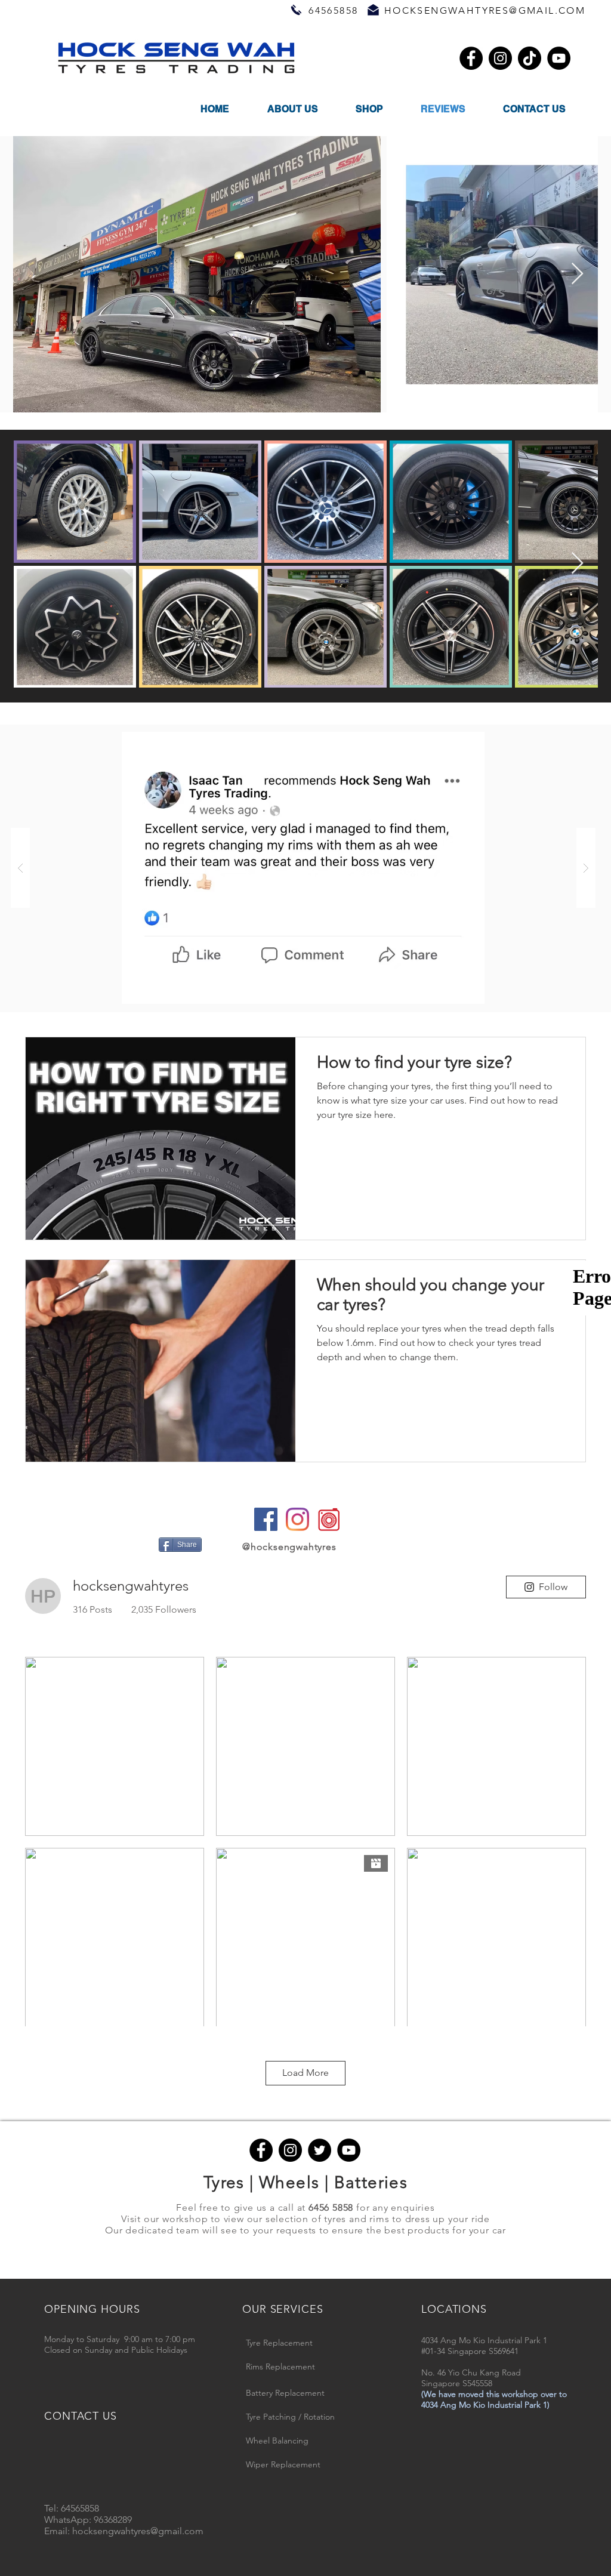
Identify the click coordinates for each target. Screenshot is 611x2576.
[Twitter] (320, 2150)
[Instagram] (500, 58)
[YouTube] (559, 58)
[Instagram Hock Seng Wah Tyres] (297, 1519)
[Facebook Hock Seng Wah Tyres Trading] (266, 1519)
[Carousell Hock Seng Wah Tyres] (329, 1519)
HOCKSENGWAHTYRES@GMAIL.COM (485, 10)
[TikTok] (530, 58)
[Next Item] (577, 274)
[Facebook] (471, 58)
